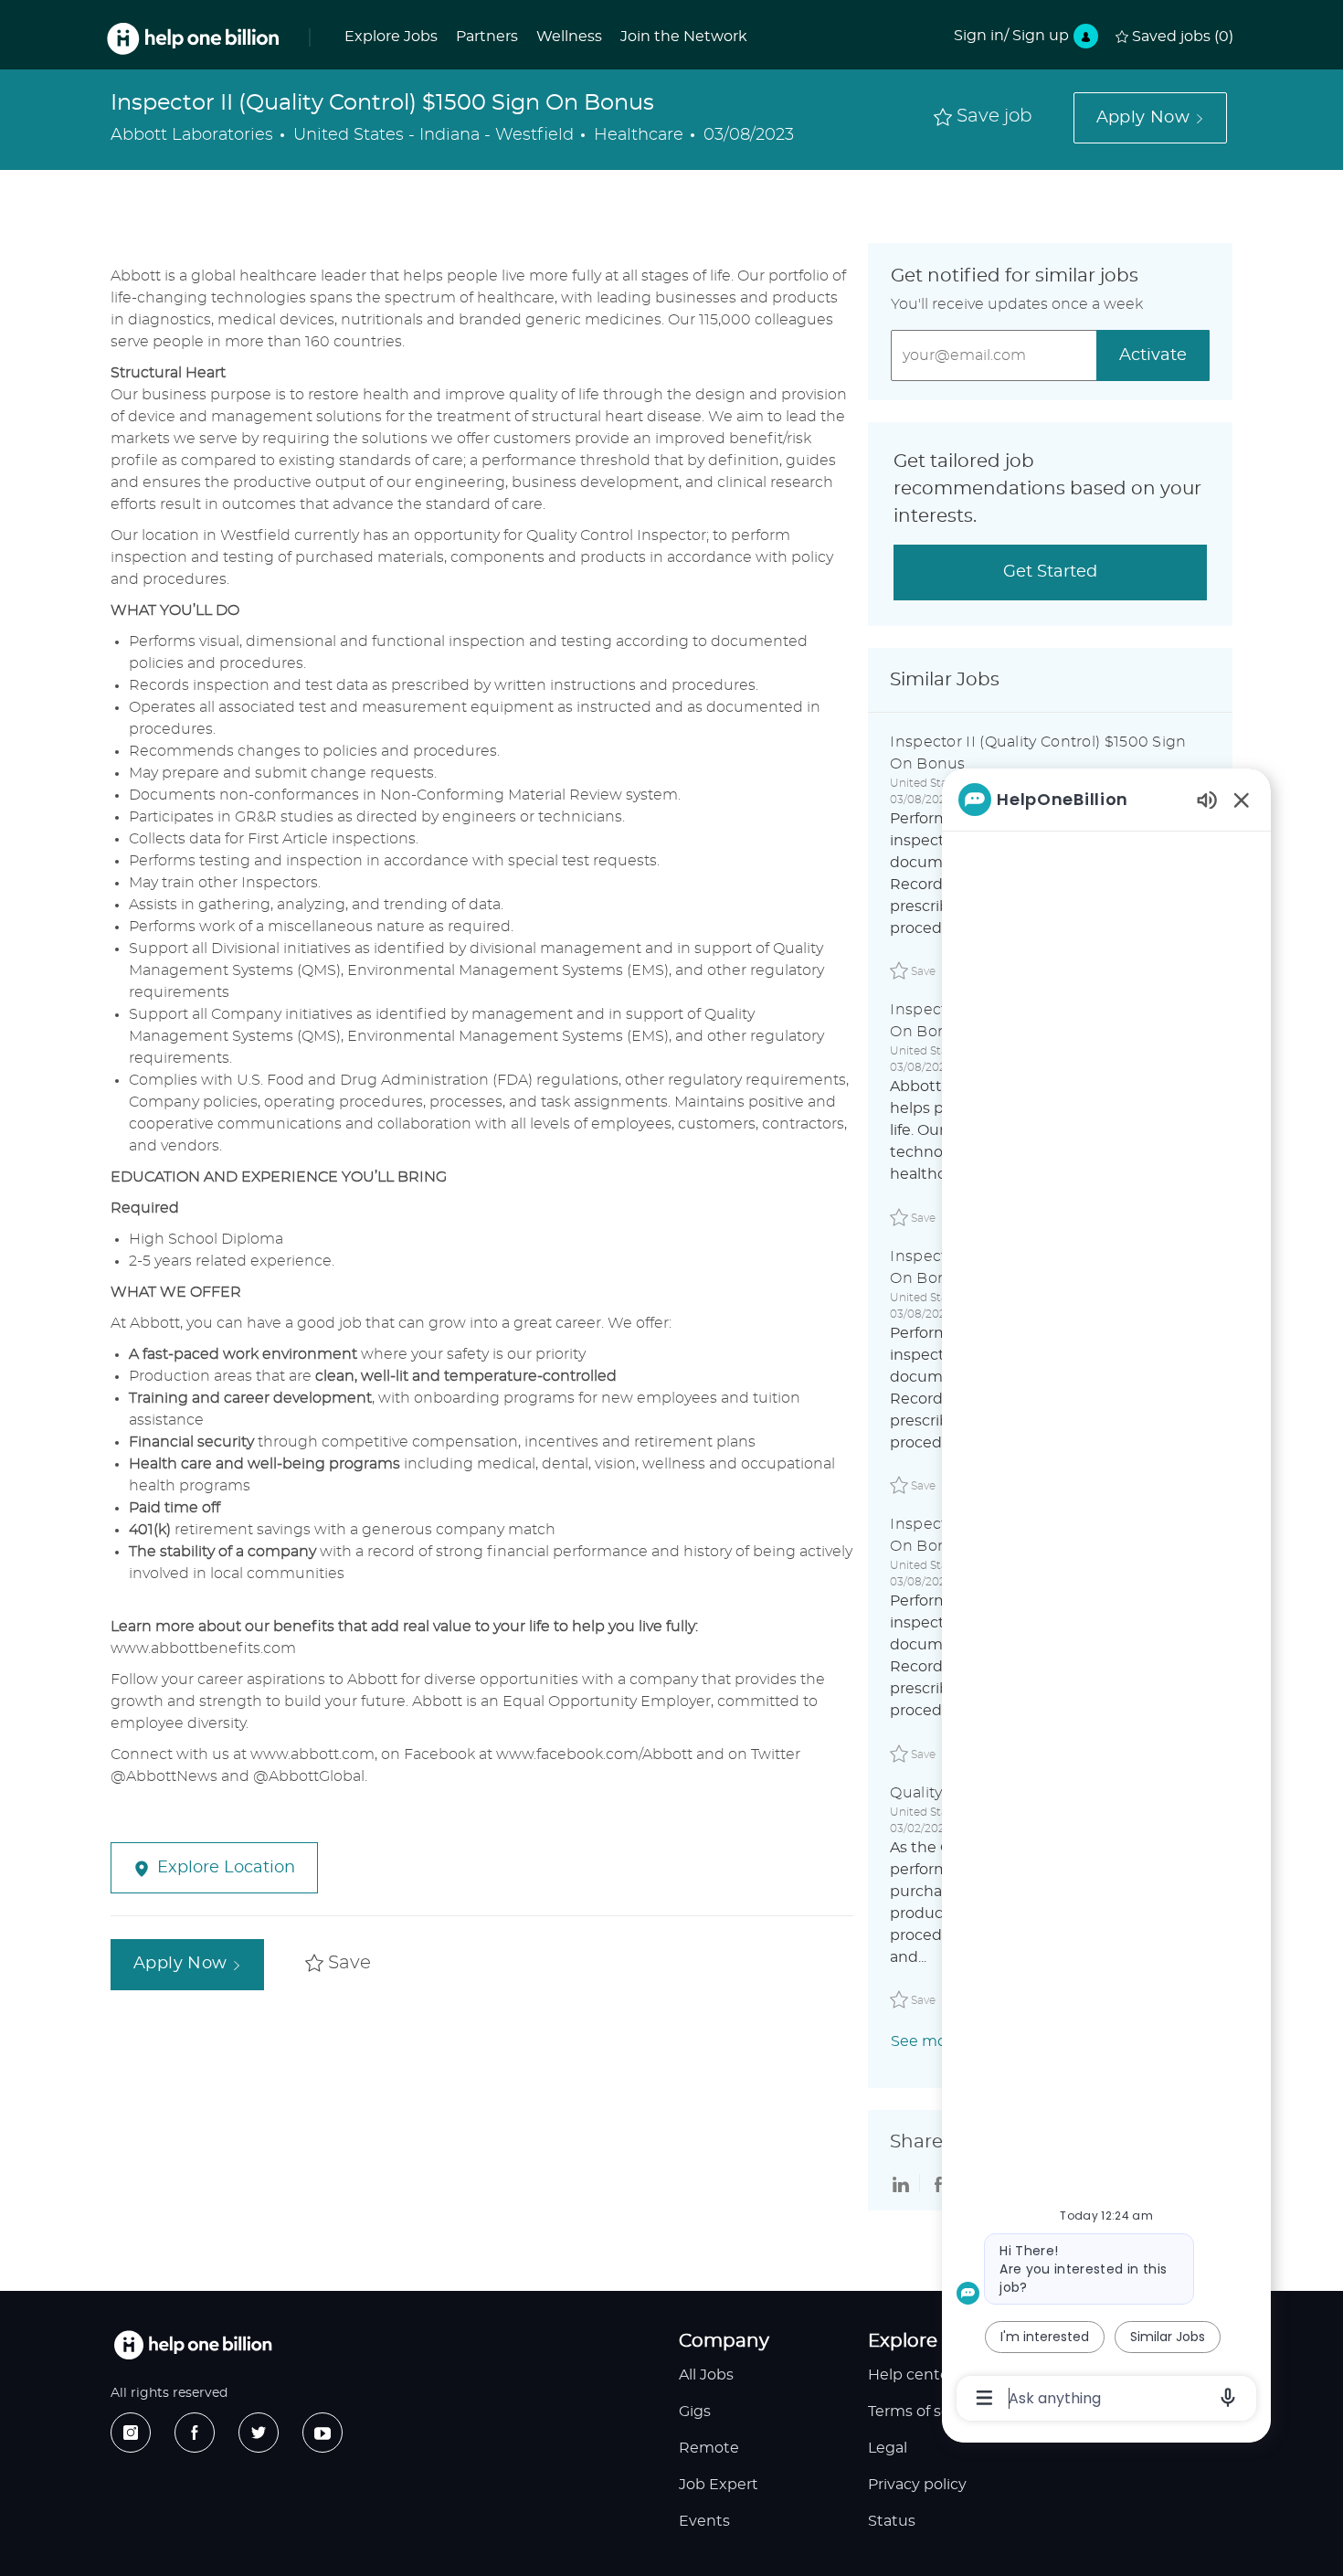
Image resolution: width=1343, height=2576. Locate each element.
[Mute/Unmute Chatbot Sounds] (1207, 799)
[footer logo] (193, 2345)
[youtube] (323, 2433)
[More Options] (984, 2398)
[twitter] (259, 2433)
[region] (1106, 1597)
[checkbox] (983, 117)
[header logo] (193, 39)
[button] (1150, 118)
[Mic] (1228, 2398)
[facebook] (195, 2433)
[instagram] (131, 2433)
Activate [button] (1153, 355)
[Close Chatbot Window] (1242, 800)
